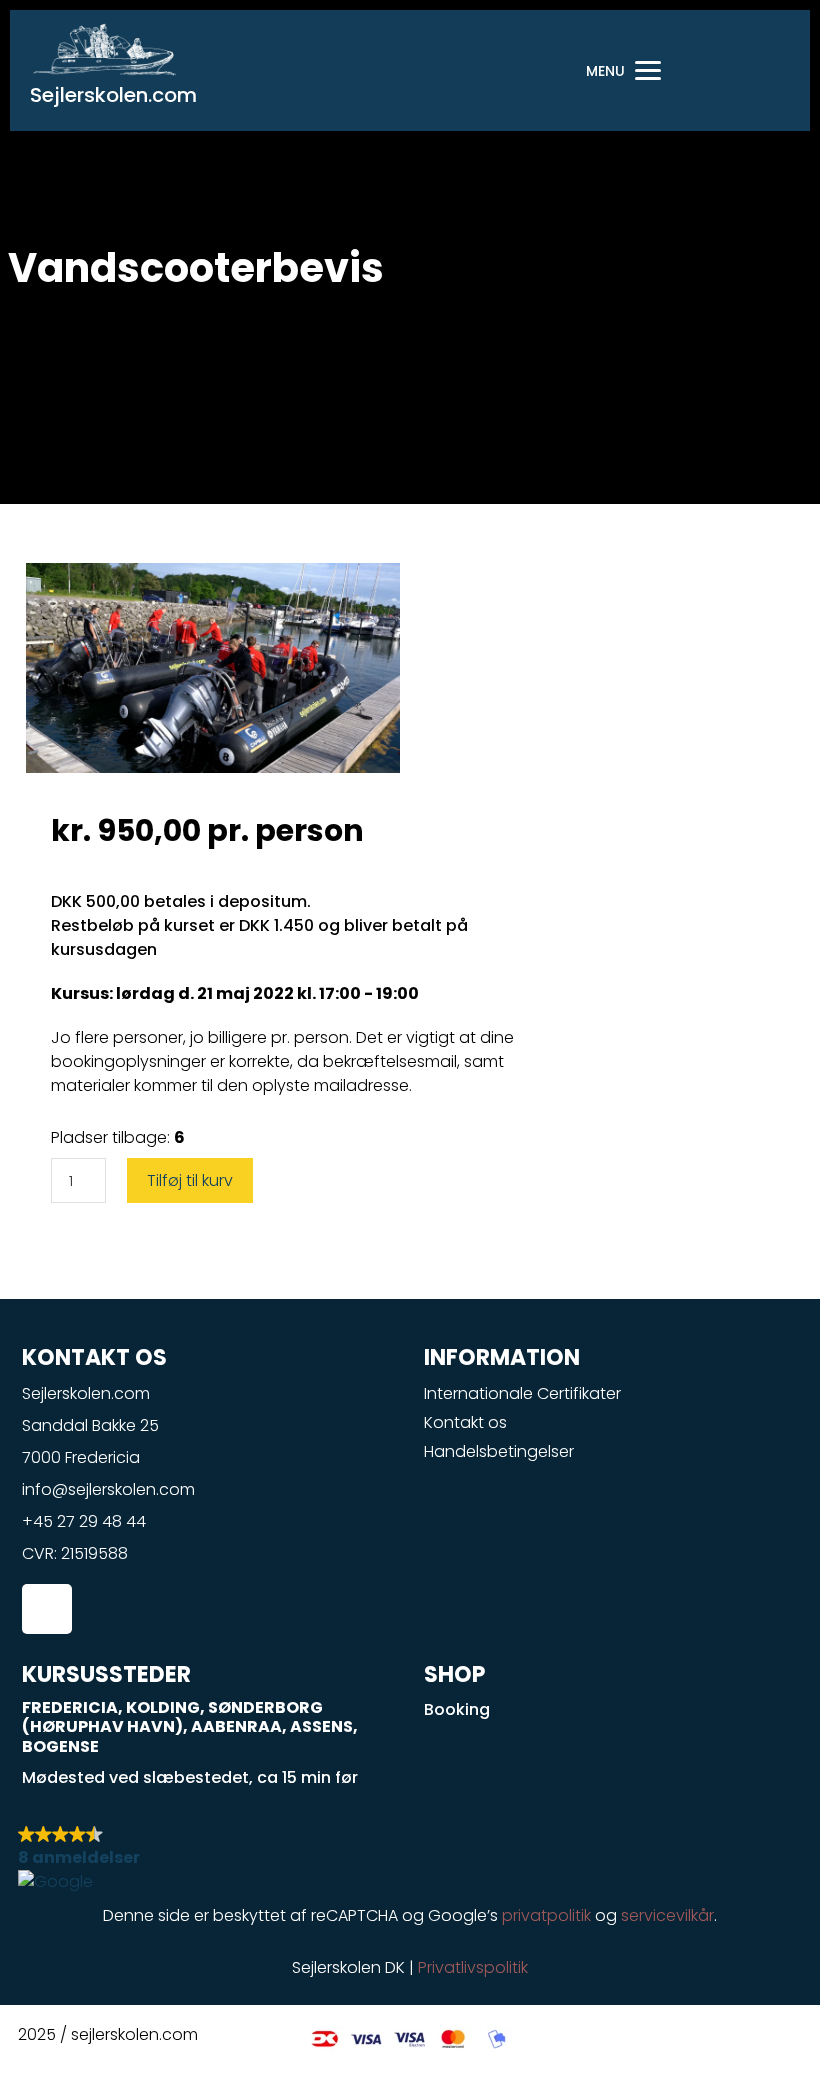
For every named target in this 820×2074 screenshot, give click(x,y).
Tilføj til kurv (190, 1180)
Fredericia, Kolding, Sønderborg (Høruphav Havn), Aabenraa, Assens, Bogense (190, 1726)
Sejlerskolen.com (113, 95)
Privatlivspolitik (473, 1967)
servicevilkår (667, 1915)
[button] (410, 1858)
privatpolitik (546, 1915)
